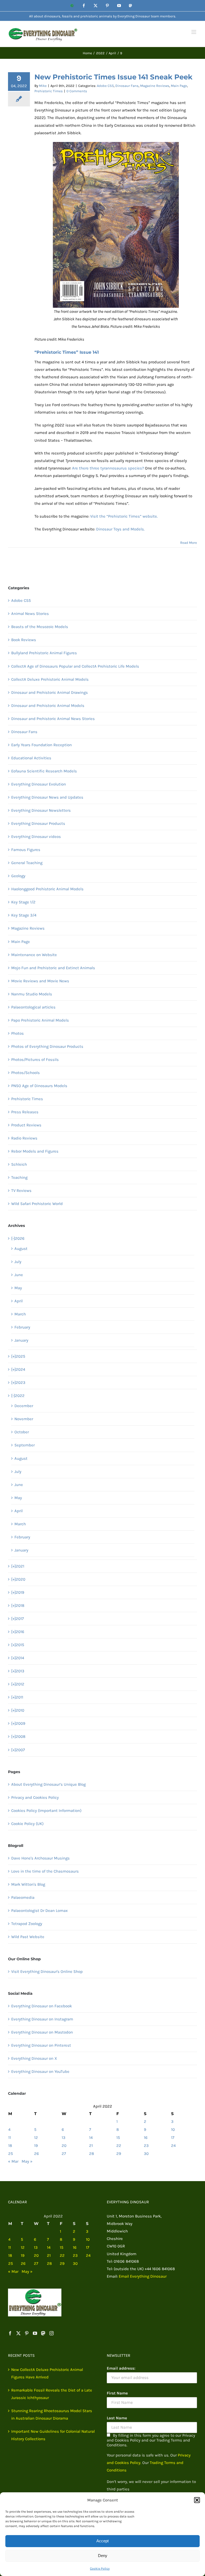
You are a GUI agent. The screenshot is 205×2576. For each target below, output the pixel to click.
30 (146, 2154)
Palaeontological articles (33, 1007)
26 (37, 2154)
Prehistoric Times (49, 91)
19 (36, 2146)
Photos (17, 1033)
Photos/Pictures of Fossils (35, 1060)
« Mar (13, 2161)
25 (11, 2154)
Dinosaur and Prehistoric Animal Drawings (50, 692)
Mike (43, 86)
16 (146, 2138)
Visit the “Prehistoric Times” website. (124, 516)
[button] (197, 2500)
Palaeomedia (23, 1897)
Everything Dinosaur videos (36, 837)
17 (173, 2138)
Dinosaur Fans (127, 86)
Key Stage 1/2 (23, 902)
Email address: (121, 2368)
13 (64, 2138)
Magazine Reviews (155, 86)
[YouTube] (35, 2333)
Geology (18, 876)
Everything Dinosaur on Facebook (42, 2006)
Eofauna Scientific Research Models (44, 771)
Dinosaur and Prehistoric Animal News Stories (53, 719)
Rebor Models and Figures (35, 1151)
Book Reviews (24, 640)
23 (146, 2146)
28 (92, 2154)
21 (91, 2146)
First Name (117, 2393)
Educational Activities (31, 758)
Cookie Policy (100, 2569)
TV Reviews (21, 1191)
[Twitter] (18, 2333)
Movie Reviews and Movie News (40, 981)
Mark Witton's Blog (28, 1884)
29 (119, 2154)
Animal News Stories (30, 614)
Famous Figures (26, 850)
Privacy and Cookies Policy (35, 1797)
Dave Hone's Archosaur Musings (40, 1858)
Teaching (19, 1177)
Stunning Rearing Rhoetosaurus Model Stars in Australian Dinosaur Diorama (52, 2415)
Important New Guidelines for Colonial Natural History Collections (53, 2435)
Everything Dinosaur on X (34, 2058)
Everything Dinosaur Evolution (39, 784)
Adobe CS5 (105, 86)
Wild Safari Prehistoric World (37, 1204)
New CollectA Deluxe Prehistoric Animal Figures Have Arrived (47, 2373)
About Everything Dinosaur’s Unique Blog (48, 1784)
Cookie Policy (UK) (27, 1824)
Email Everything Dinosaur (143, 2276)
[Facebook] (10, 2333)
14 (91, 2138)
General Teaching (27, 863)
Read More (189, 543)
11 (10, 2138)
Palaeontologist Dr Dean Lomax (40, 1911)
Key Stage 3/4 (24, 915)
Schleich (19, 1164)
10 (173, 2130)
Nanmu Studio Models (32, 994)
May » (27, 2161)
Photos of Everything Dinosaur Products (47, 1046)
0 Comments (77, 91)
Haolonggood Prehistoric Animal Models (47, 889)
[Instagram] (52, 2333)
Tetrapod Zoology (27, 1924)
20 (64, 2146)
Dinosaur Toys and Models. (120, 529)
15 (118, 2138)
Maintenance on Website (34, 955)
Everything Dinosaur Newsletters (41, 810)
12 (36, 2138)
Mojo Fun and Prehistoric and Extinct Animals (53, 968)
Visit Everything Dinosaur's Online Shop (47, 1972)
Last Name (117, 2418)
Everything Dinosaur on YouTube (40, 2071)
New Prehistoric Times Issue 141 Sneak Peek (113, 77)
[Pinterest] (27, 2333)
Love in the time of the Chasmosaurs (45, 1871)
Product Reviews (26, 1125)
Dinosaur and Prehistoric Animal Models (48, 706)
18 (10, 2146)
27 (64, 2154)
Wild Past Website (28, 1937)
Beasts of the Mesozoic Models (40, 627)
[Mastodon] (43, 2333)
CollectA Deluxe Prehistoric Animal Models (50, 679)
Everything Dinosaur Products (38, 823)
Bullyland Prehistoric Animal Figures (44, 653)
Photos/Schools (25, 1073)
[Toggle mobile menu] (194, 32)
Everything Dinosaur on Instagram (42, 2019)
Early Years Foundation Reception (42, 745)
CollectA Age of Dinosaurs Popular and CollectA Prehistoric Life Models (75, 666)
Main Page (179, 86)
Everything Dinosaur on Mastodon (42, 2032)
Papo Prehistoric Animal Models (40, 1020)
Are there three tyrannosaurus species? (108, 468)
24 (173, 2146)
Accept (102, 2541)
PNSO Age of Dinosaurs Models (39, 1086)
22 (119, 2146)
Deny (103, 2556)
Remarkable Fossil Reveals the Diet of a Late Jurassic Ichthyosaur (52, 2394)
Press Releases (25, 1112)
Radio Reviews (24, 1138)
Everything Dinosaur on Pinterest (41, 2045)
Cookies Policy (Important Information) (46, 1811)
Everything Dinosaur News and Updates (47, 797)
